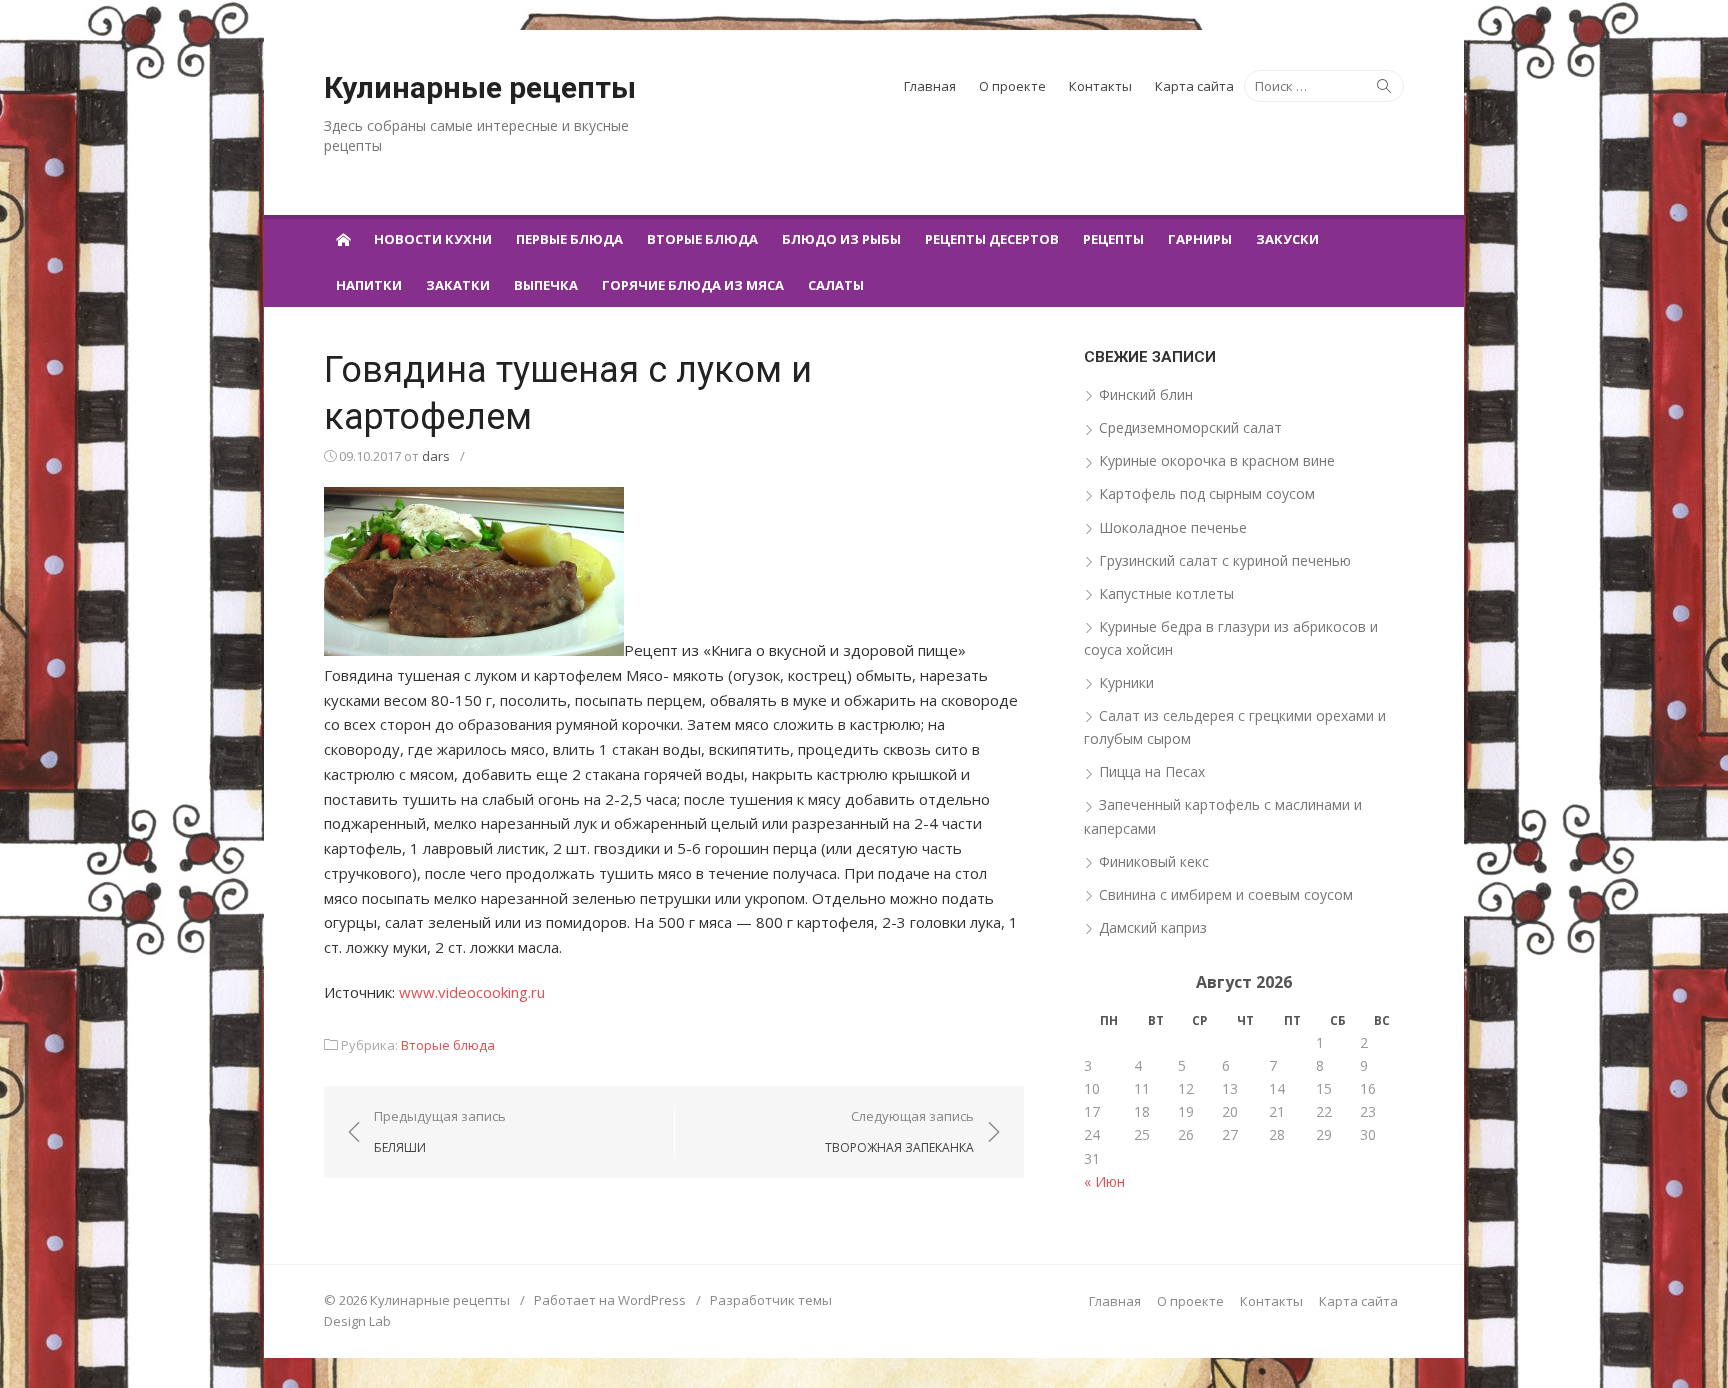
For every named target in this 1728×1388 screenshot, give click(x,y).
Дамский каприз (1153, 927)
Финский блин (1146, 394)
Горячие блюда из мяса (693, 285)
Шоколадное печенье (1173, 527)
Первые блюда (569, 239)
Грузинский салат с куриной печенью (1225, 560)
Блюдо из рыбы (841, 239)
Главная (930, 86)
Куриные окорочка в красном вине (1217, 460)
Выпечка (546, 285)
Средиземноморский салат (1190, 427)
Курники (1126, 682)
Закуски (1287, 239)
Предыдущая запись (440, 1131)
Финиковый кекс (1154, 861)
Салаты (836, 285)
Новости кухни (433, 239)
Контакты (1100, 86)
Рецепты (1113, 239)
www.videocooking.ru (472, 992)
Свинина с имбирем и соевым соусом (1226, 894)
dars (436, 456)
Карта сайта (1194, 86)
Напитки (369, 285)
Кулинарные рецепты (480, 87)
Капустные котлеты (1166, 593)
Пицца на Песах (1152, 771)
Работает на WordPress (610, 1300)
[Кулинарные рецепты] (343, 238)
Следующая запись (899, 1131)
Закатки (458, 285)
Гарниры (1200, 239)
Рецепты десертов (992, 239)
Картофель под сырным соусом (1207, 493)
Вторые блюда (702, 239)
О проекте (1012, 86)
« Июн (1104, 1181)
